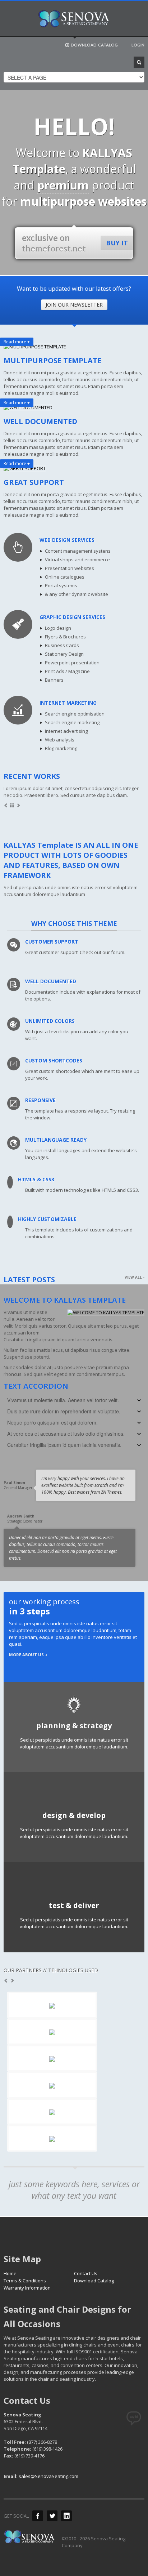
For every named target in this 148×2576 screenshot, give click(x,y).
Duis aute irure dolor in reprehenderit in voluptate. (64, 1411)
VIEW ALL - (135, 1277)
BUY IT (117, 243)
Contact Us (86, 2273)
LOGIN (138, 45)
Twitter (52, 2516)
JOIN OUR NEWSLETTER (74, 305)
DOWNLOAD (94, 45)
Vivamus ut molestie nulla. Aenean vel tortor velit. (63, 1400)
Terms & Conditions (25, 2281)
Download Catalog (94, 2281)
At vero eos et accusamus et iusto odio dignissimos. (66, 1434)
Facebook (38, 2516)
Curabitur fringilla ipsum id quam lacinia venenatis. (64, 1445)
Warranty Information (27, 2288)
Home (10, 2273)
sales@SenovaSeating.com (48, 2476)
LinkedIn (66, 2516)
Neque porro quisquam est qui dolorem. (52, 1422)
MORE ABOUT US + (28, 1655)
